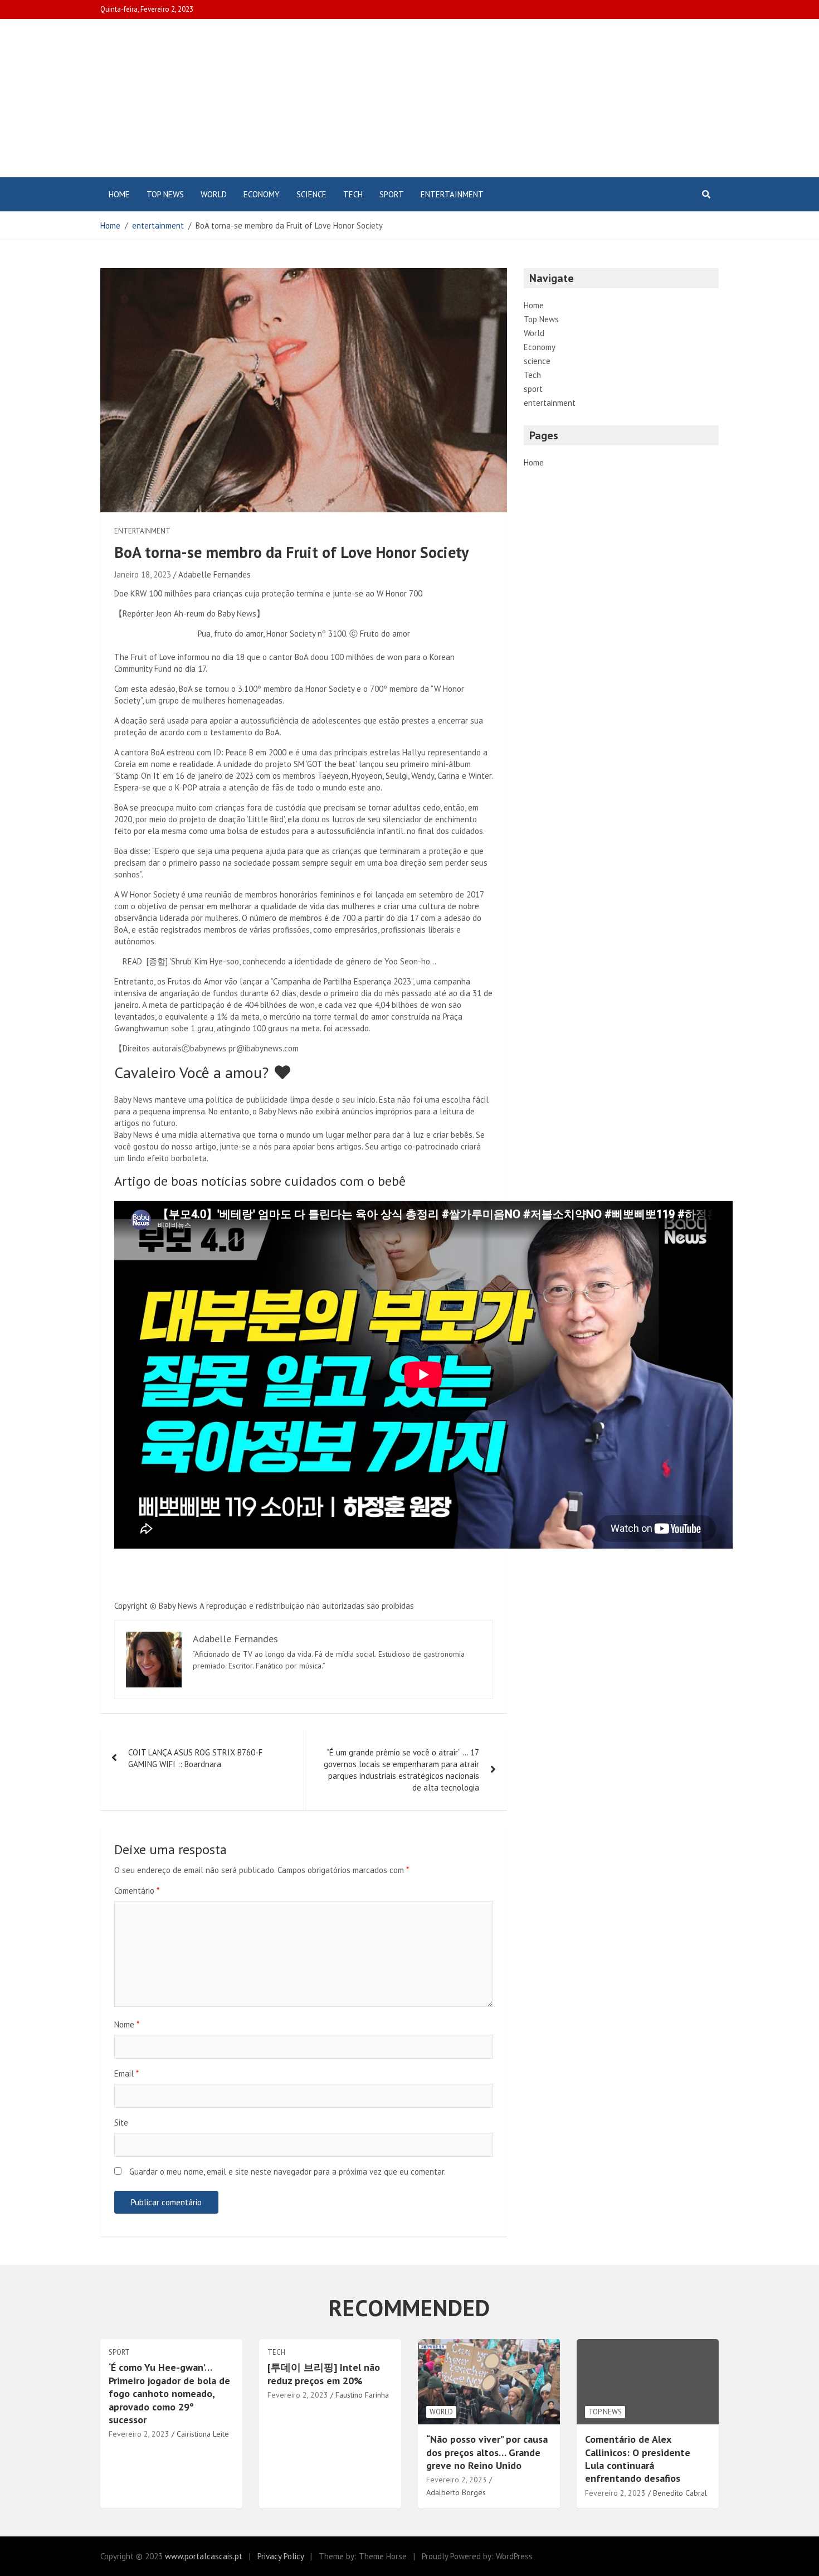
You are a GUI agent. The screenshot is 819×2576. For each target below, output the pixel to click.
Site (121, 2123)
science (311, 194)
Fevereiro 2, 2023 (139, 2434)
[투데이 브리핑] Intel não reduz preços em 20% (324, 2374)
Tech (353, 194)
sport (392, 194)
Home (119, 194)
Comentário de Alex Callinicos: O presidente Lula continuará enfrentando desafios (638, 2459)
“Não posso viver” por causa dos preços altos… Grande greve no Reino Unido (487, 2452)
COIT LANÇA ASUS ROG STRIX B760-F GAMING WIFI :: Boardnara (195, 1758)
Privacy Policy (281, 2556)
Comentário (137, 1891)
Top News (165, 194)
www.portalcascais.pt (204, 2556)
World (214, 194)
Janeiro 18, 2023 (143, 574)
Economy (262, 194)
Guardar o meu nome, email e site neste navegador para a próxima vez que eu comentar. (287, 2172)
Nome (127, 2024)
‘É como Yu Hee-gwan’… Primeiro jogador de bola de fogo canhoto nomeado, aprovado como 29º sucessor (169, 2393)
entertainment (452, 194)
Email (126, 2073)
